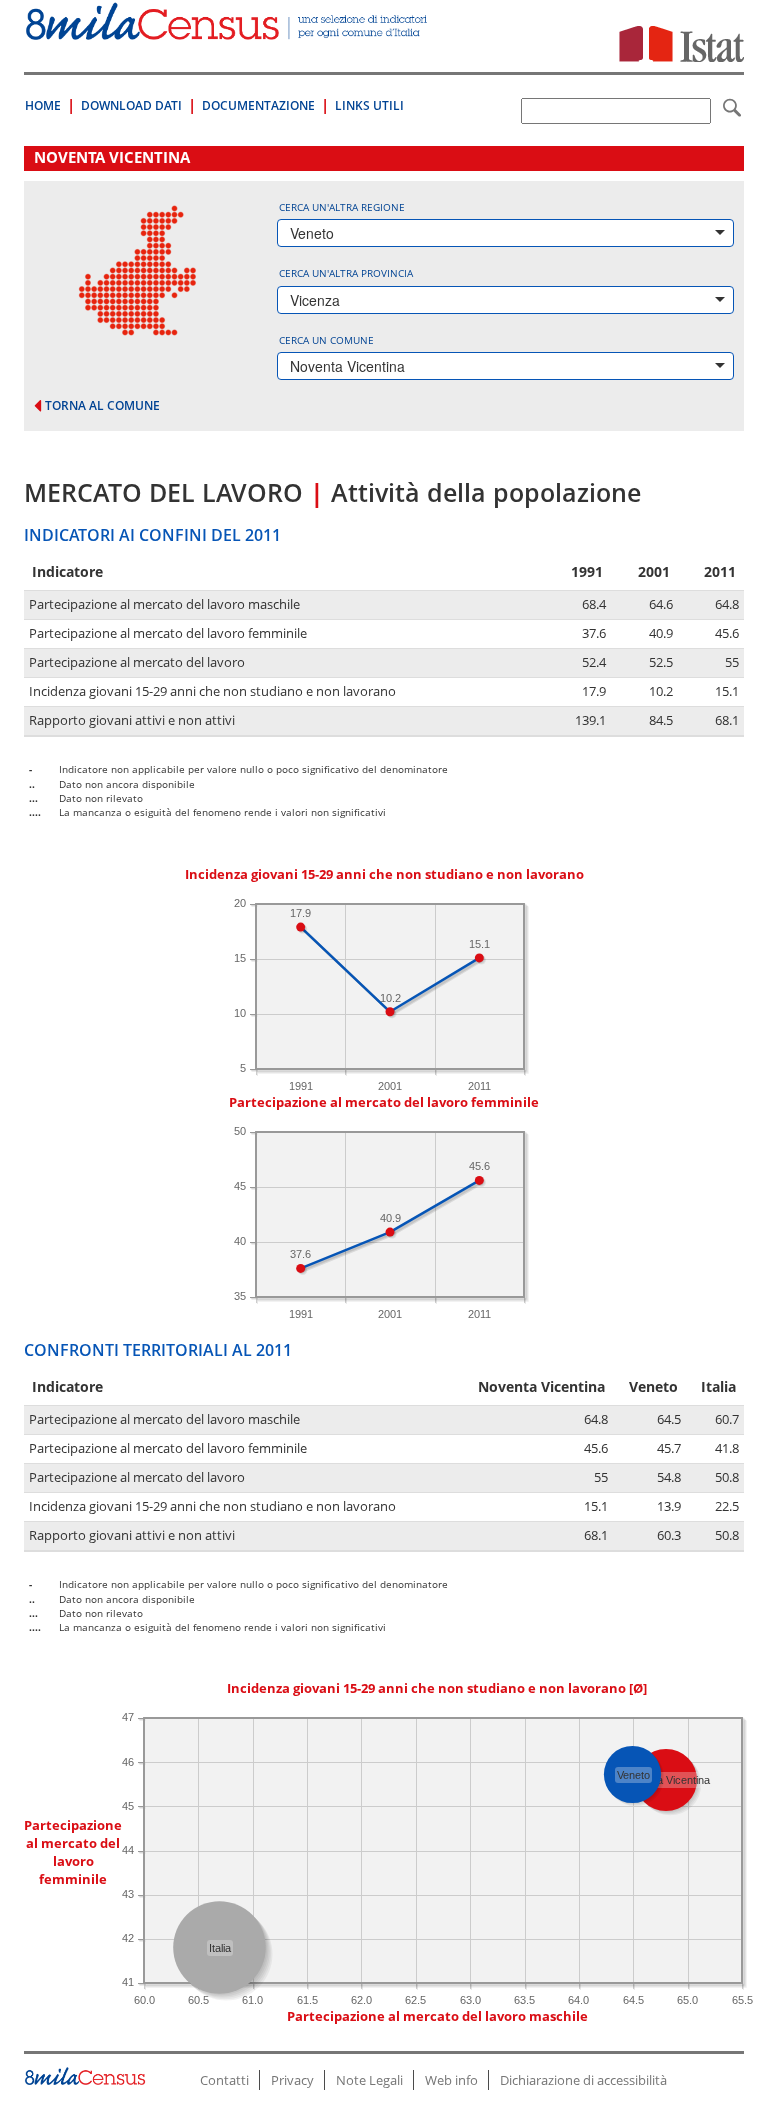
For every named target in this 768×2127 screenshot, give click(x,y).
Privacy (292, 2080)
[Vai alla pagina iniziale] (228, 29)
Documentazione (258, 105)
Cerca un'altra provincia (346, 273)
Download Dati (131, 105)
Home (43, 105)
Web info (451, 2080)
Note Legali (369, 2080)
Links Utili (369, 105)
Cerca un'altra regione (342, 207)
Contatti (224, 2080)
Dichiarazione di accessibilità (583, 2080)
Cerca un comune (326, 340)
